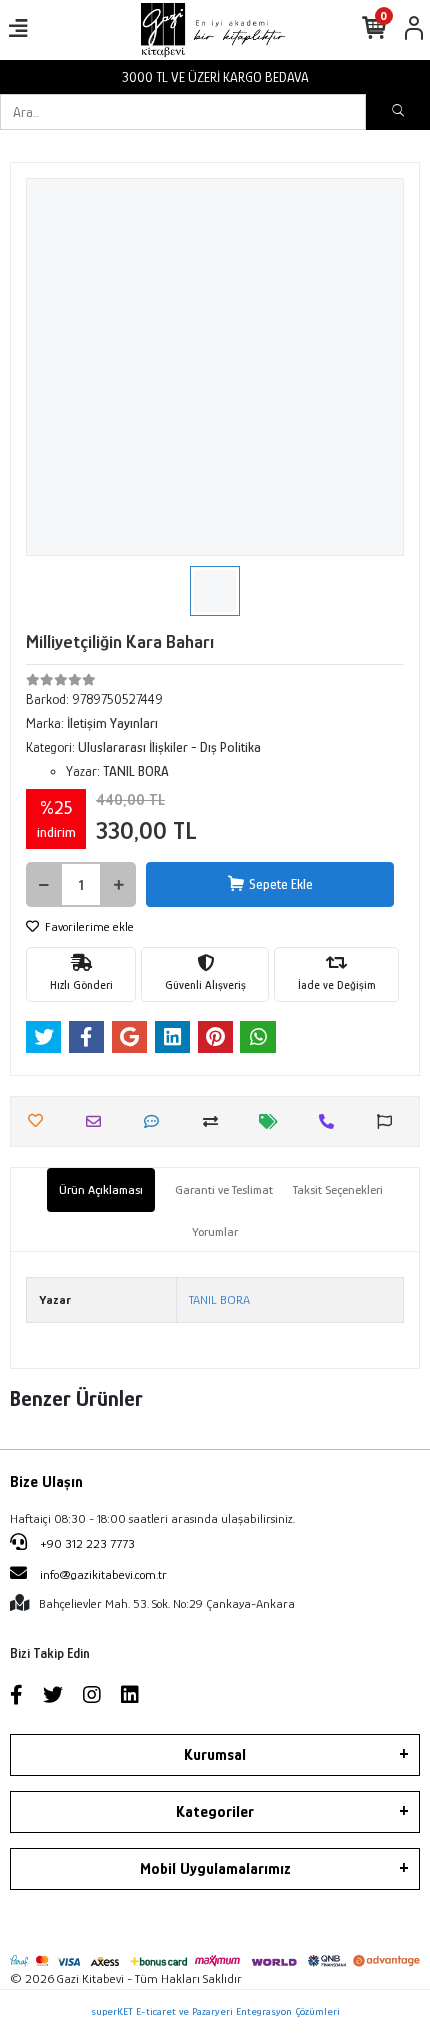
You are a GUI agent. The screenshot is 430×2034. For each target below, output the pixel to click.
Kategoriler (215, 1812)
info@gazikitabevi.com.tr (103, 1574)
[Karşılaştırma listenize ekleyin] (215, 1121)
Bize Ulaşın (46, 1482)
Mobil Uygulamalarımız (215, 1869)
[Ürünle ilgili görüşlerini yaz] (156, 1121)
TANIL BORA (219, 1299)
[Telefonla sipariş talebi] (331, 1121)
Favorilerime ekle (88, 926)
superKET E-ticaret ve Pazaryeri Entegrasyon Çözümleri (215, 2011)
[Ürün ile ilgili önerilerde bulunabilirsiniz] (389, 1121)
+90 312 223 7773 (86, 1543)
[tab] (101, 1190)
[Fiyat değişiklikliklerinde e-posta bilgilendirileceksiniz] (273, 1121)
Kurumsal (215, 1755)
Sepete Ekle (281, 884)
